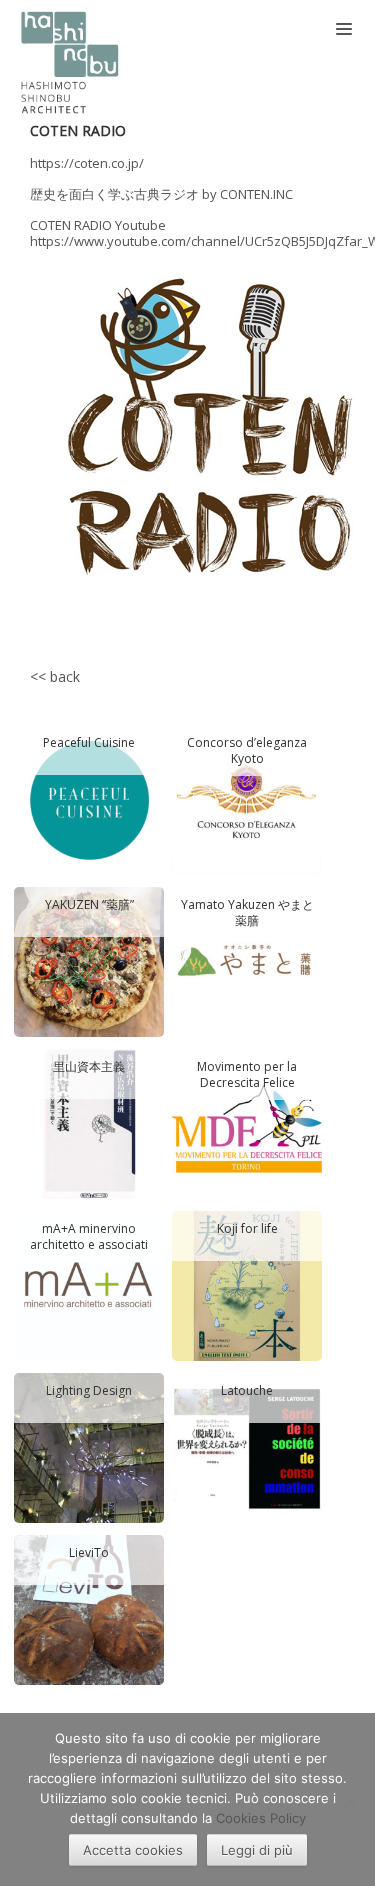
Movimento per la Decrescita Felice (247, 1074)
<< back (55, 676)
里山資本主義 (89, 1067)
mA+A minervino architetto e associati (89, 1236)
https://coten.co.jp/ (87, 163)
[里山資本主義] (89, 1122)
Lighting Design (89, 1391)
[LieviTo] (89, 1608)
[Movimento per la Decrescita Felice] (247, 1122)
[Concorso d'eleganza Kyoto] (247, 798)
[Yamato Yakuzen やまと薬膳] (247, 960)
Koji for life (247, 1229)
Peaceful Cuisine (89, 743)
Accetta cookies (133, 1850)
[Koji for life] (247, 1284)
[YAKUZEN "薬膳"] (89, 960)
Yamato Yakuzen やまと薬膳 (247, 912)
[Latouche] (247, 1446)
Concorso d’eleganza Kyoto (247, 750)
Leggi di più (257, 1850)
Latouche (247, 1391)
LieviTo (89, 1553)
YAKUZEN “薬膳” (89, 905)
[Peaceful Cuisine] (89, 798)
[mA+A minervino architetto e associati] (89, 1284)
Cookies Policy (261, 1818)
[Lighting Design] (89, 1446)
